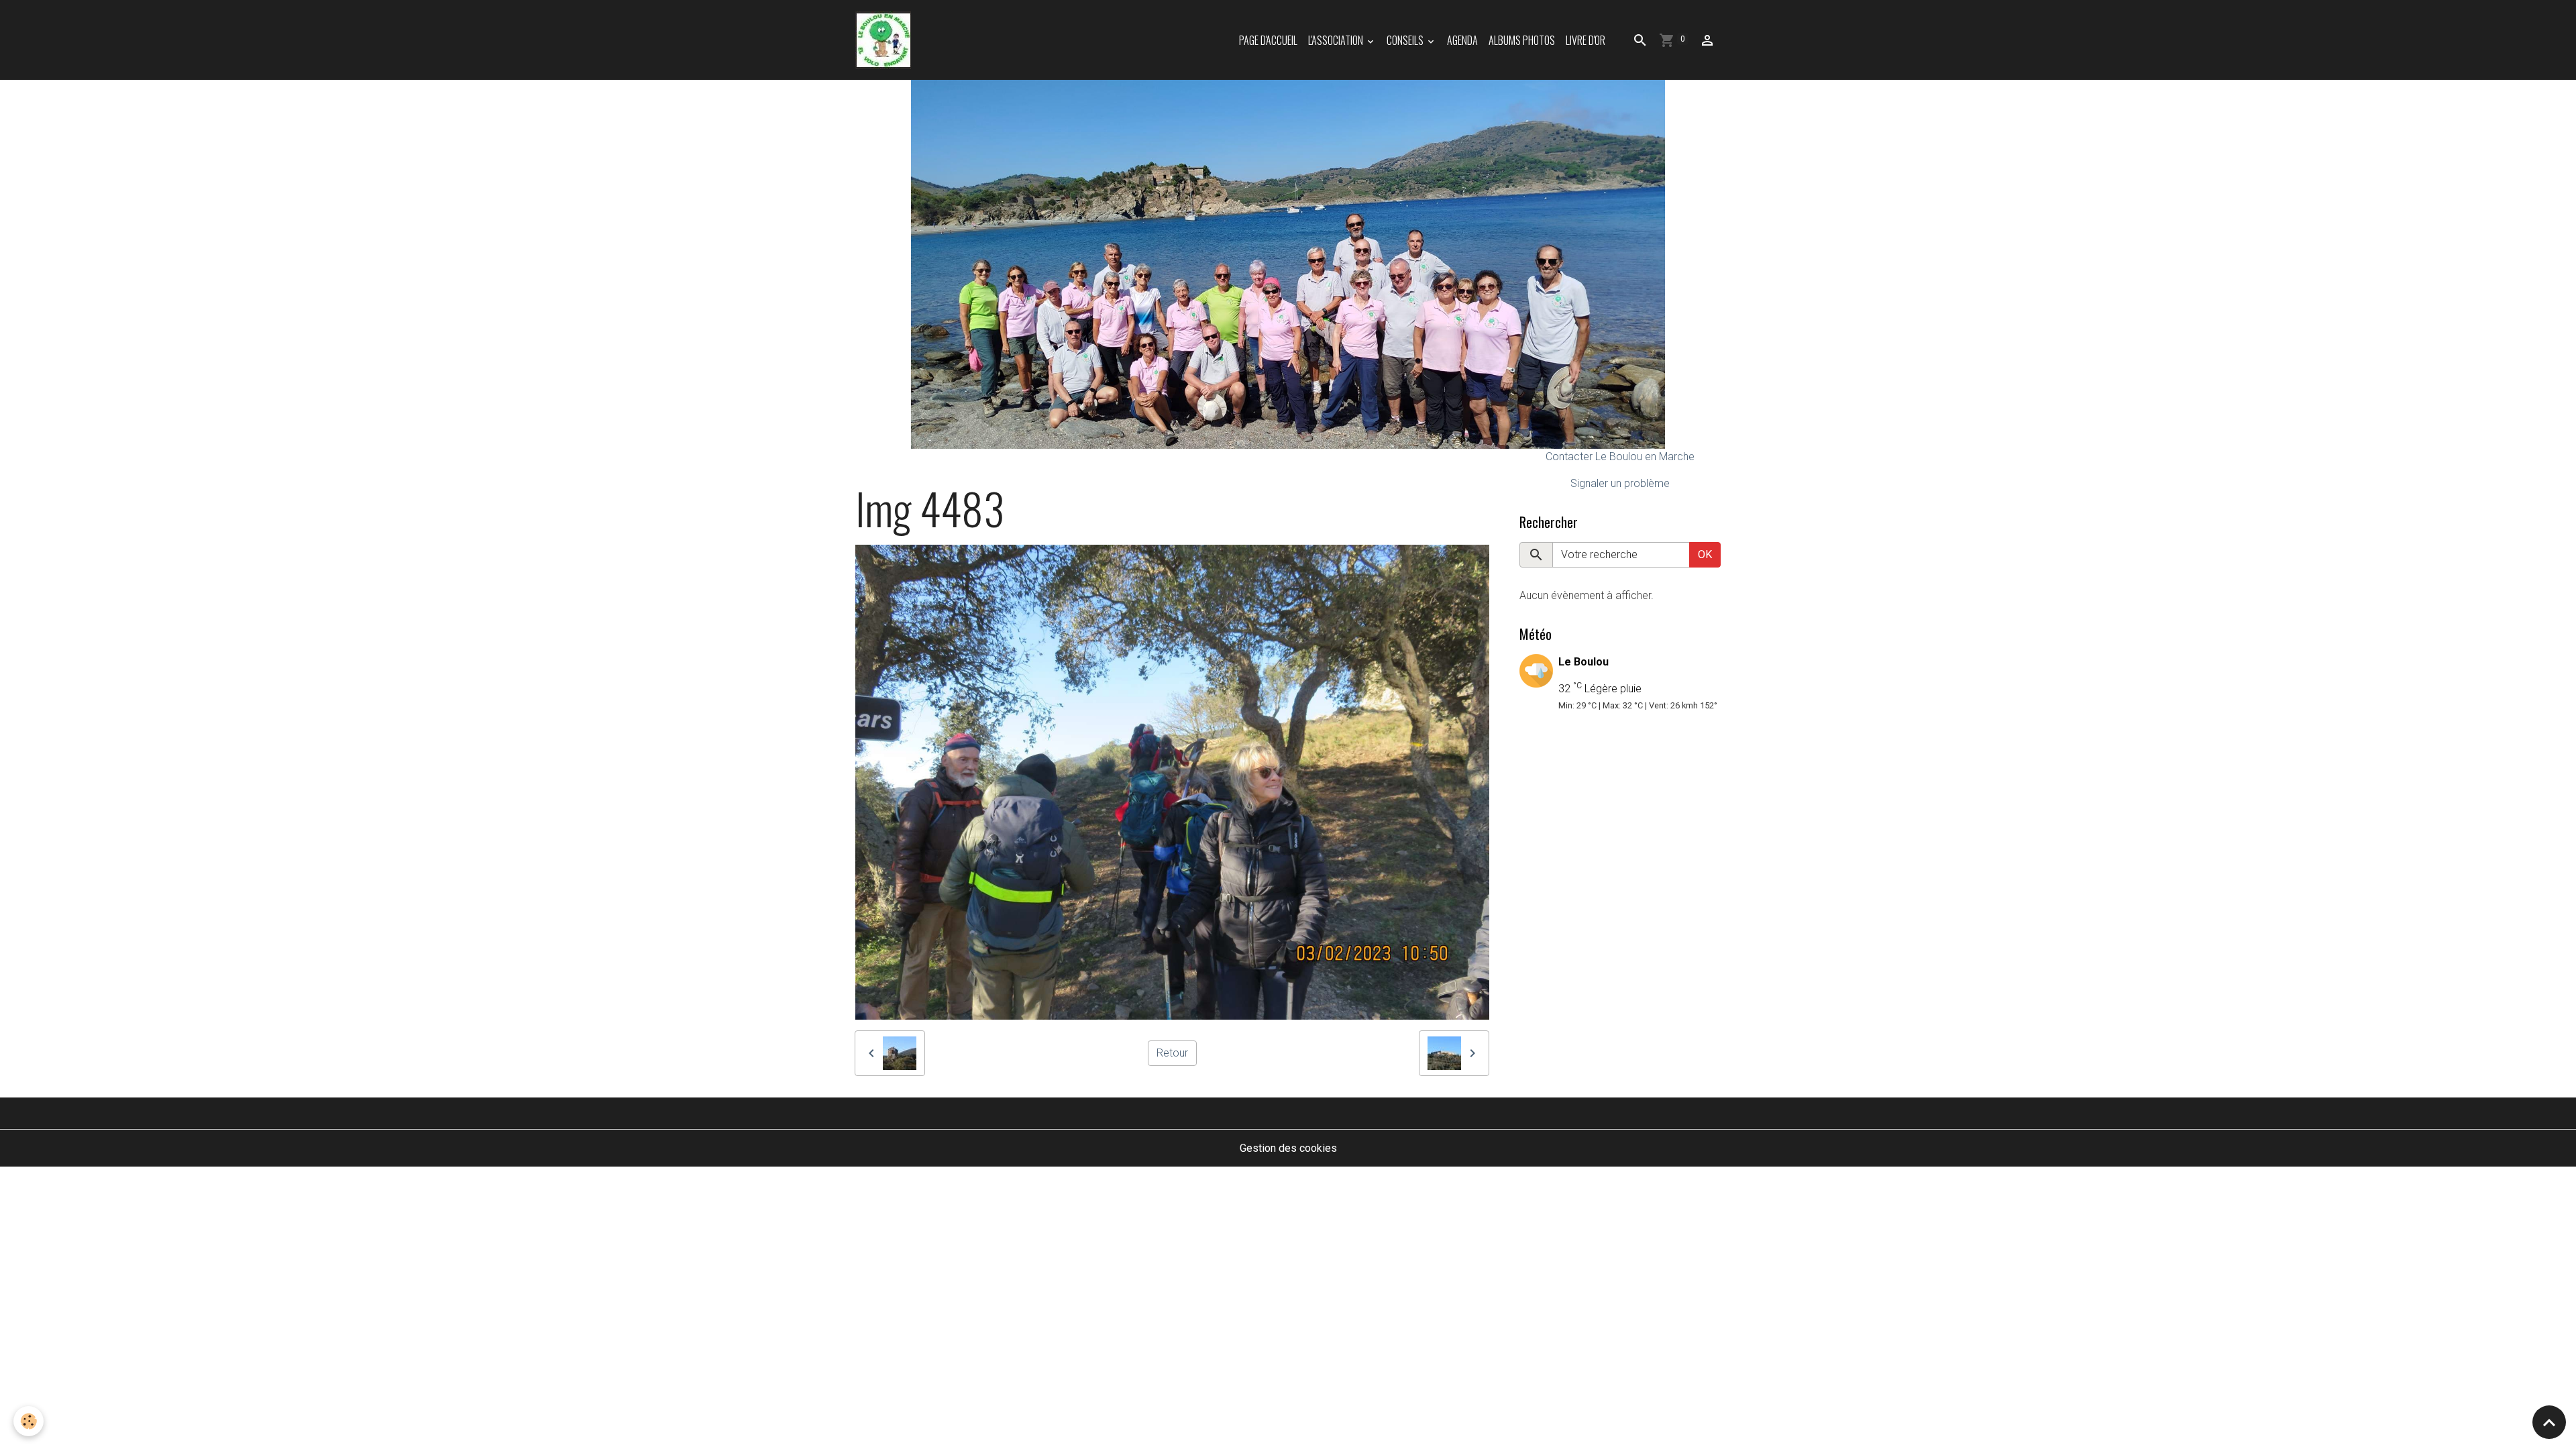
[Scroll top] (2549, 1422)
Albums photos (1522, 40)
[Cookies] (29, 1421)
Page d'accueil (1268, 40)
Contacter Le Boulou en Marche (1620, 457)
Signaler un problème (1620, 483)
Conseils (1406, 40)
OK (1705, 554)
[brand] (886, 40)
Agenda (1462, 40)
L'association (1337, 40)
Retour (1172, 1053)
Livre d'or (1586, 40)
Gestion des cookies (1288, 1148)
